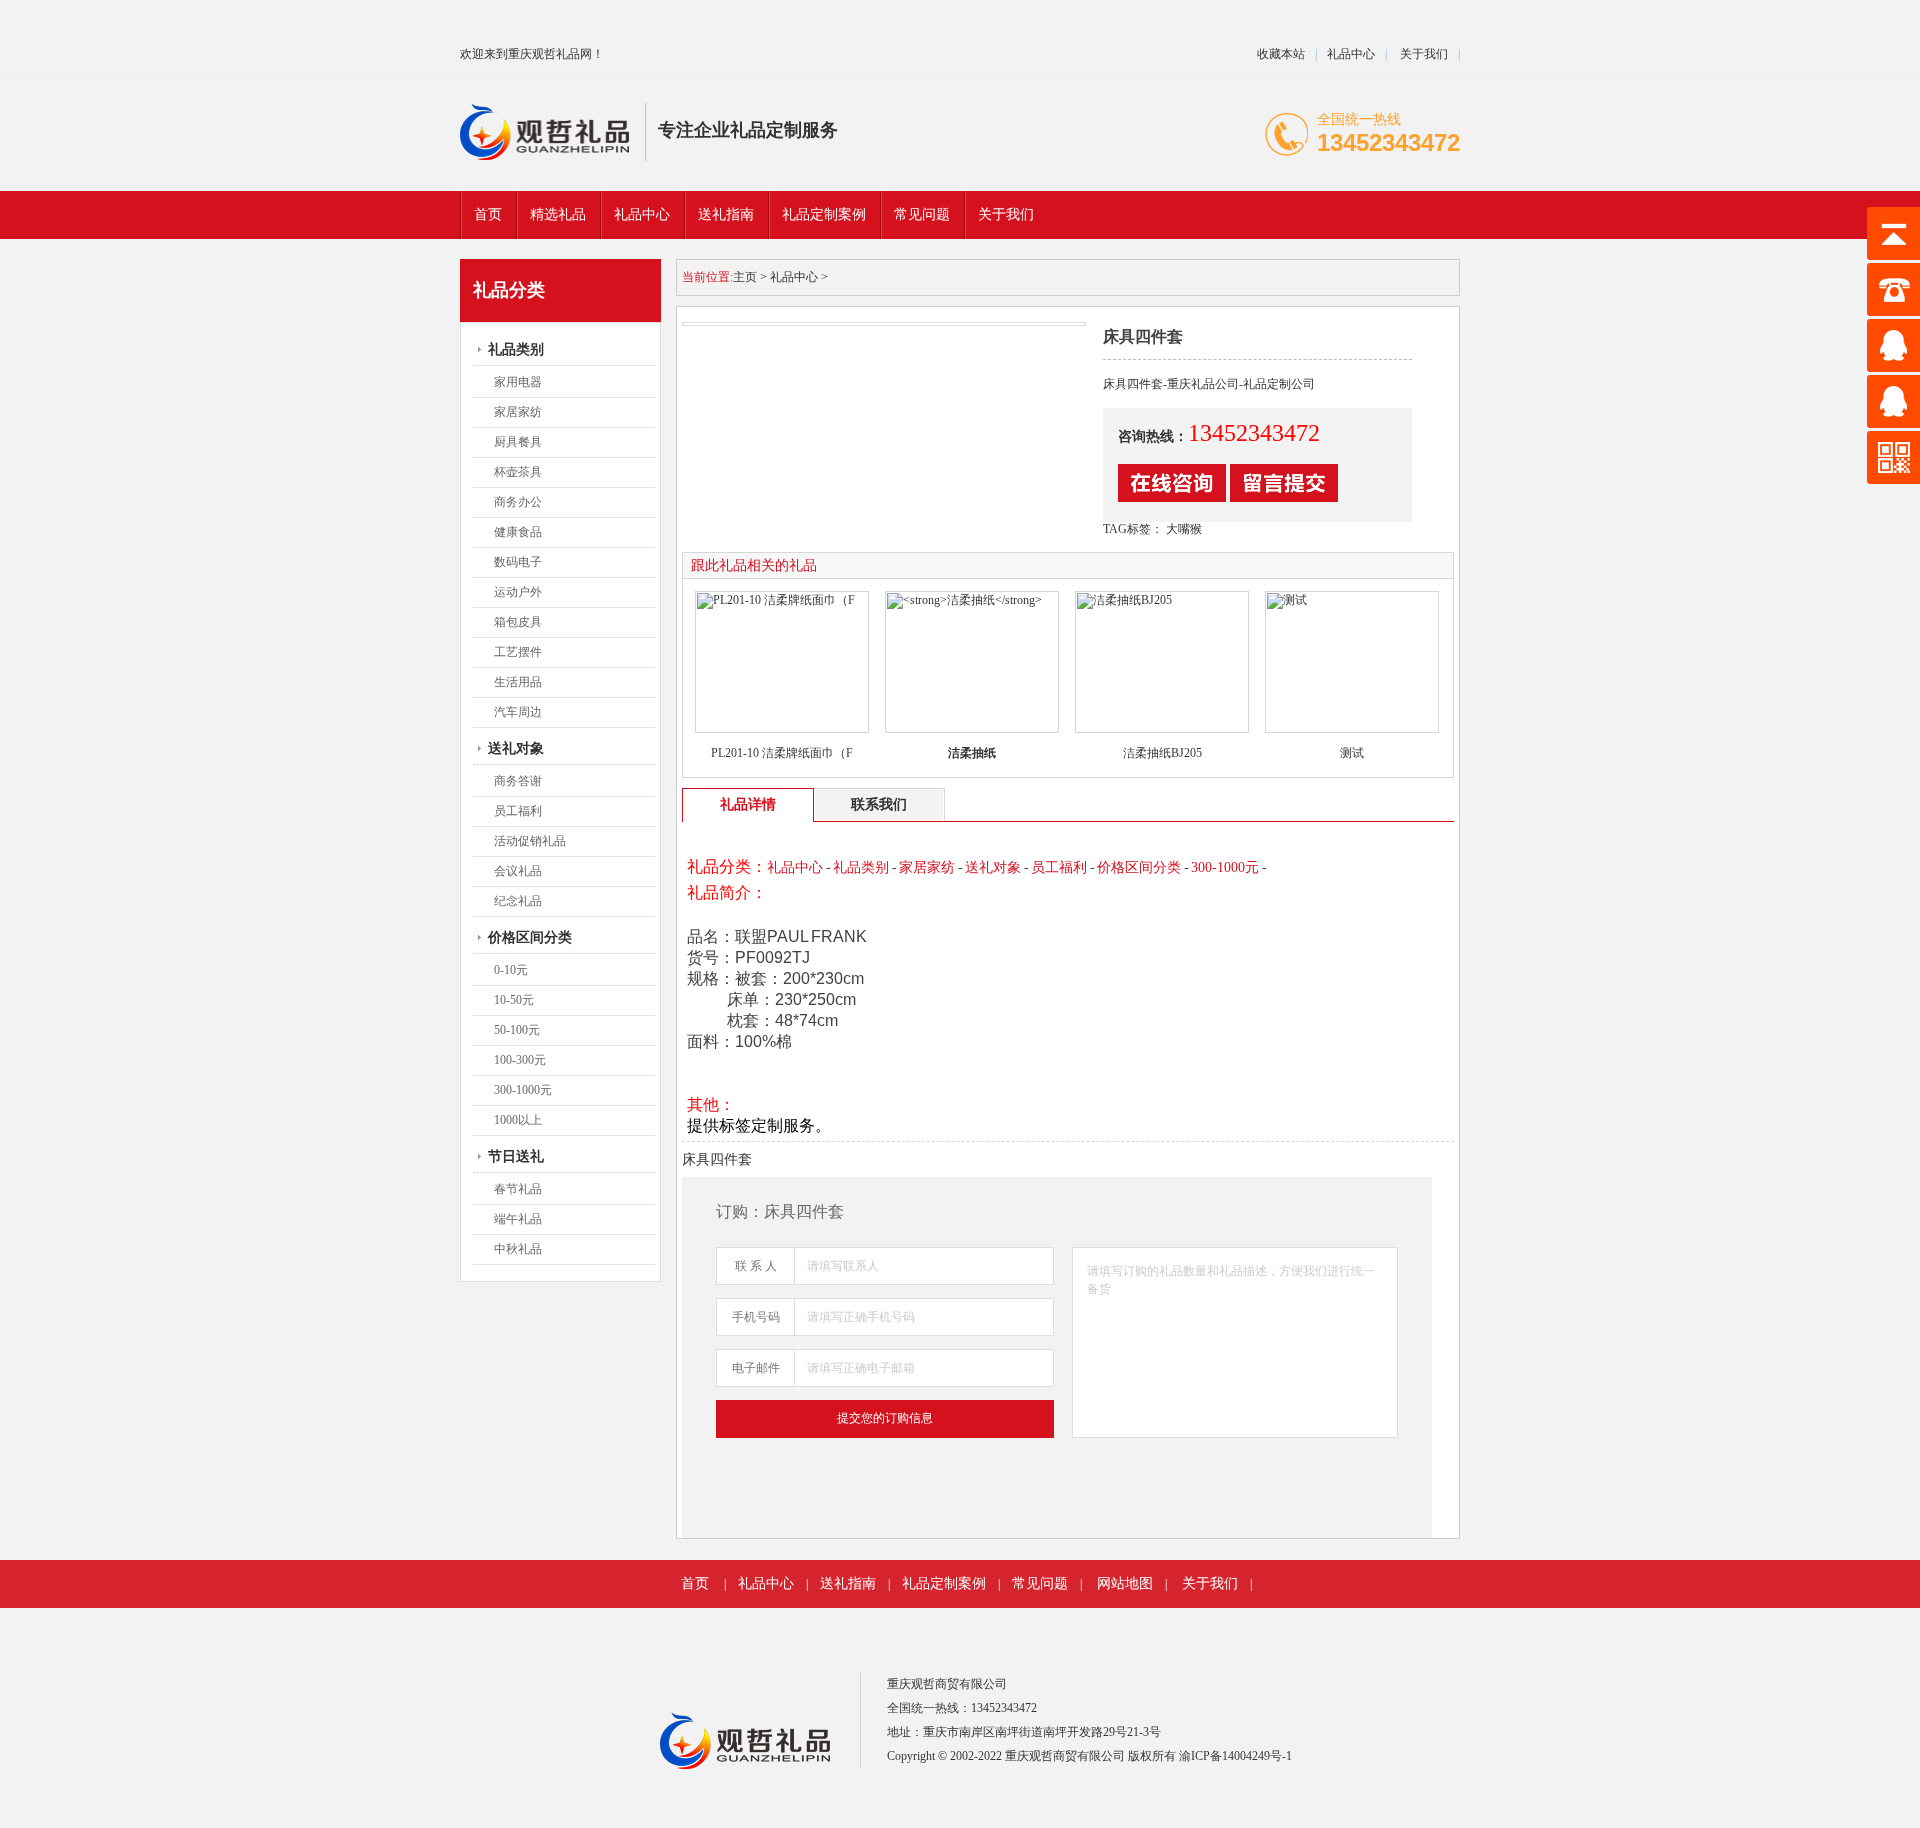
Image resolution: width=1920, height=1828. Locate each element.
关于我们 (1422, 54)
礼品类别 (516, 349)
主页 (745, 277)
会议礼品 (518, 871)
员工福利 (518, 811)
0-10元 (511, 970)
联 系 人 (756, 1266)
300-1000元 (523, 1090)
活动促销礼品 (530, 841)
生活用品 (518, 682)
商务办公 (518, 502)
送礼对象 (516, 748)
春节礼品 (518, 1189)
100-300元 (520, 1060)
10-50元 (514, 1000)
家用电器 (518, 382)
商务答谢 (518, 781)
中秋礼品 (518, 1249)
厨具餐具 (518, 442)
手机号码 (756, 1317)
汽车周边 (518, 712)
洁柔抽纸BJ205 (1162, 753)
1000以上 (518, 1120)
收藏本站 (1281, 54)
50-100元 (517, 1030)
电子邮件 (756, 1368)
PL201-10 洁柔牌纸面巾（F (782, 753)
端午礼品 (518, 1219)
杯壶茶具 (518, 472)
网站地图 (1125, 1583)
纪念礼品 (518, 901)
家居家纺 (518, 412)
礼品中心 (1351, 54)
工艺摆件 (518, 652)
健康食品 (518, 532)
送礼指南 (848, 1583)
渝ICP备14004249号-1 (1235, 1756)
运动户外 (518, 592)
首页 (488, 214)
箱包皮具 (518, 622)
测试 (1352, 753)
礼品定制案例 (944, 1583)
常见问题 (1040, 1583)
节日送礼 (516, 1156)
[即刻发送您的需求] (1172, 497)
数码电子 (518, 562)
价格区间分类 (530, 937)
